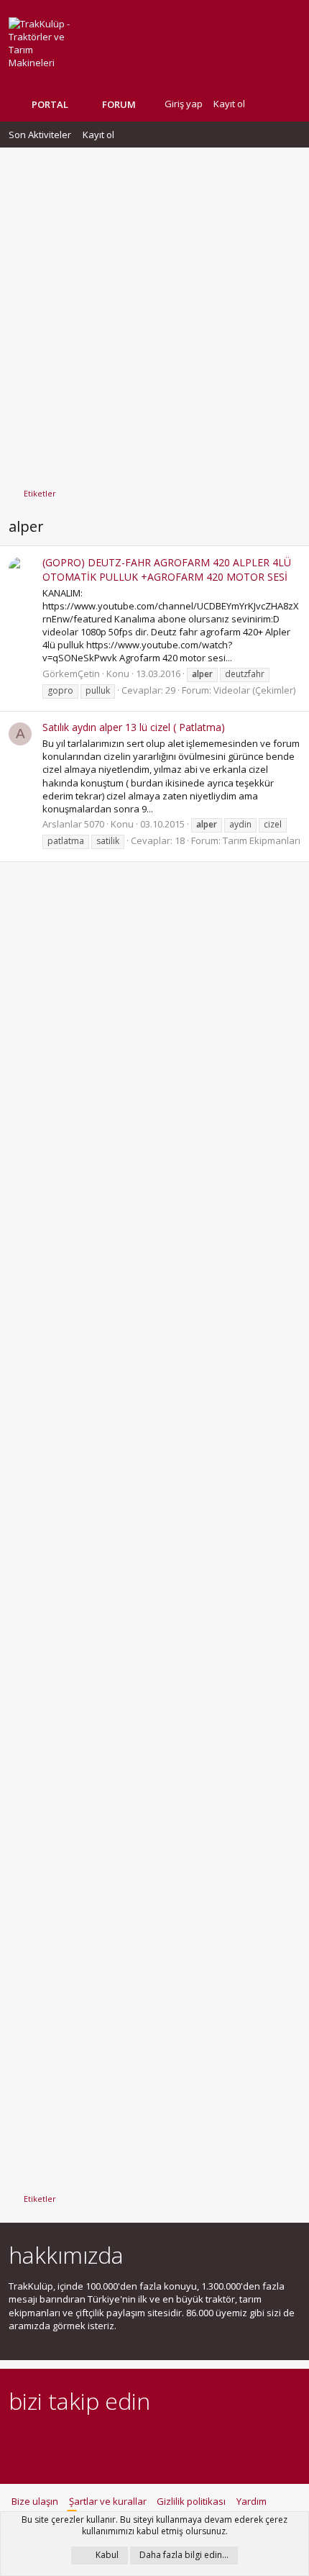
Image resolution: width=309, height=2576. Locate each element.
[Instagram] (42, 2440)
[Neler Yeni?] (267, 104)
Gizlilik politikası (191, 2501)
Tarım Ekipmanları (262, 840)
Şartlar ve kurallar (108, 2501)
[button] (147, 104)
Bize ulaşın (35, 2501)
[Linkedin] (67, 2440)
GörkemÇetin (71, 674)
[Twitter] (143, 2440)
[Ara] (289, 104)
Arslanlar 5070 (73, 824)
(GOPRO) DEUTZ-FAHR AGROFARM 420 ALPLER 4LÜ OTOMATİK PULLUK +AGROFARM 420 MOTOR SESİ (167, 570)
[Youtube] (168, 2440)
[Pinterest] (92, 2440)
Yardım (252, 2501)
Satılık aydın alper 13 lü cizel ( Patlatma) (134, 727)
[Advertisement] (154, 311)
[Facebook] (17, 2440)
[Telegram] (117, 2440)
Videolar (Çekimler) (254, 690)
